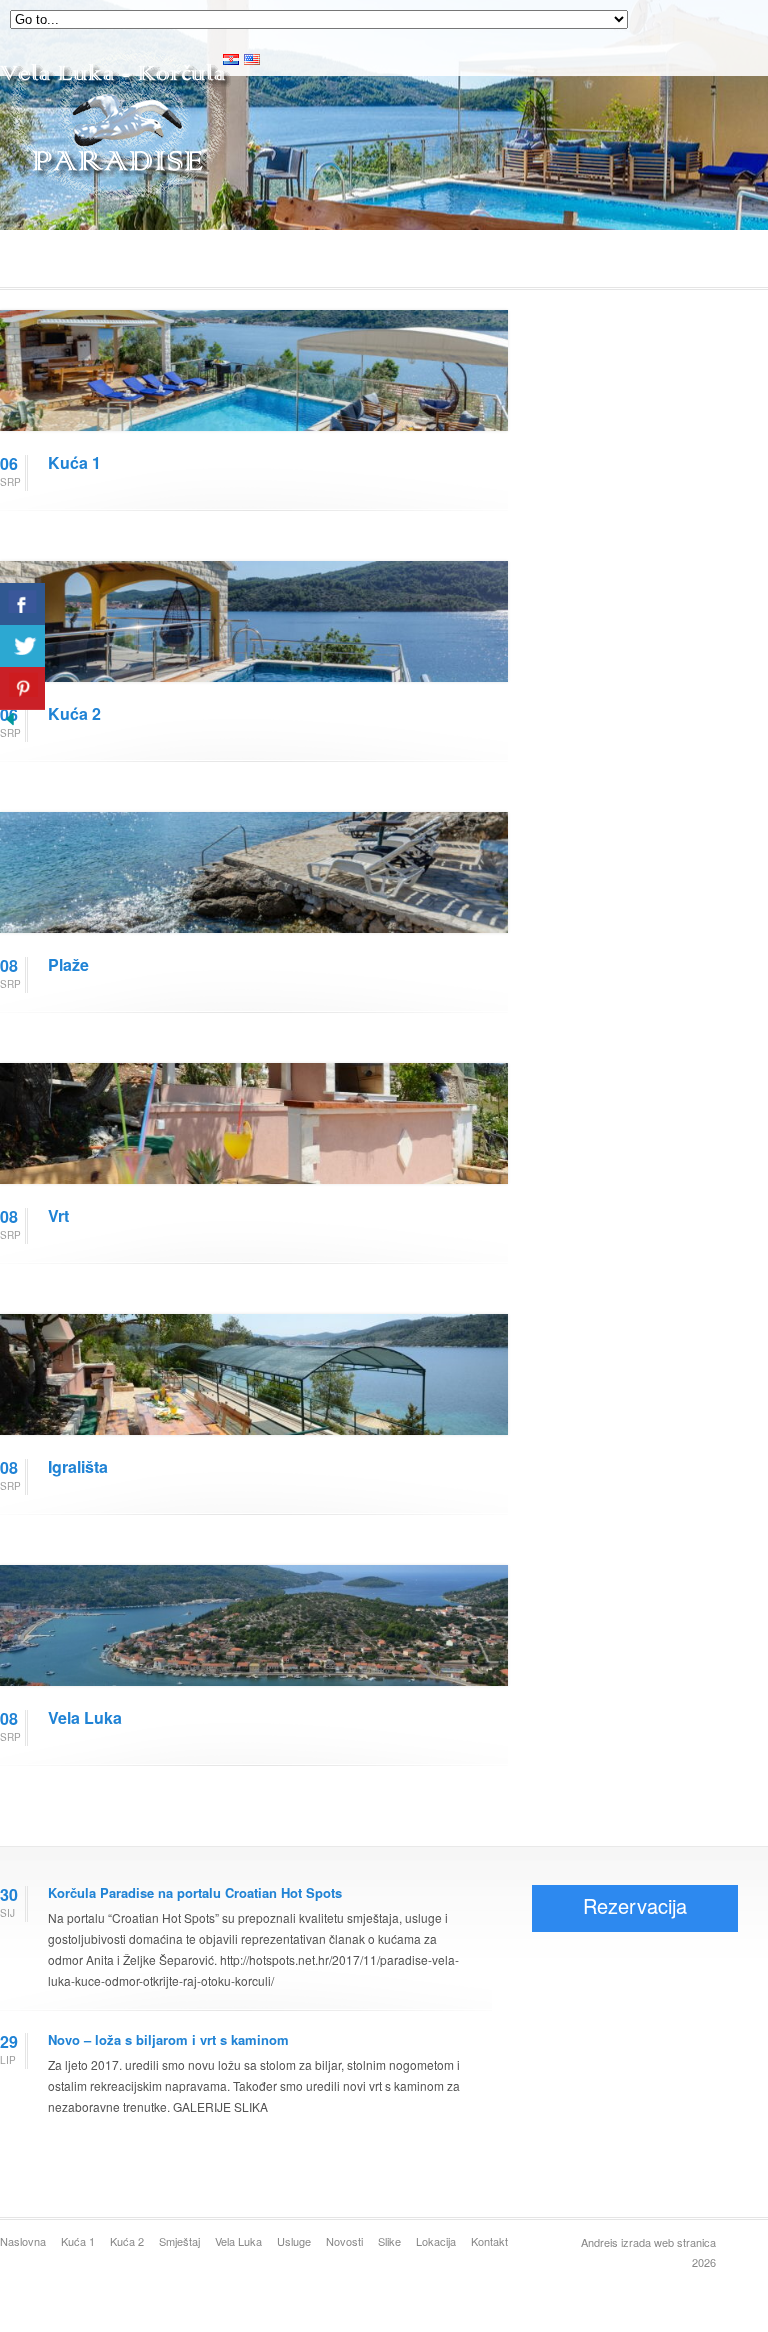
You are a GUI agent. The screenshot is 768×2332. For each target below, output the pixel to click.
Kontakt (489, 2241)
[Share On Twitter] (22, 646)
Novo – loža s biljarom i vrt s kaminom (168, 2039)
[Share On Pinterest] (22, 688)
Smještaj (179, 2241)
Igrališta (78, 1466)
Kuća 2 (74, 713)
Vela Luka (85, 1717)
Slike (389, 2241)
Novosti (344, 2241)
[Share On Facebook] (22, 604)
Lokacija (436, 2241)
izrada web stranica (668, 2242)
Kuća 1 (74, 462)
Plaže (68, 964)
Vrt (58, 1215)
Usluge (294, 2241)
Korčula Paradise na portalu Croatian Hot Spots (195, 1892)
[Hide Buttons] (10, 723)
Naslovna (23, 2241)
